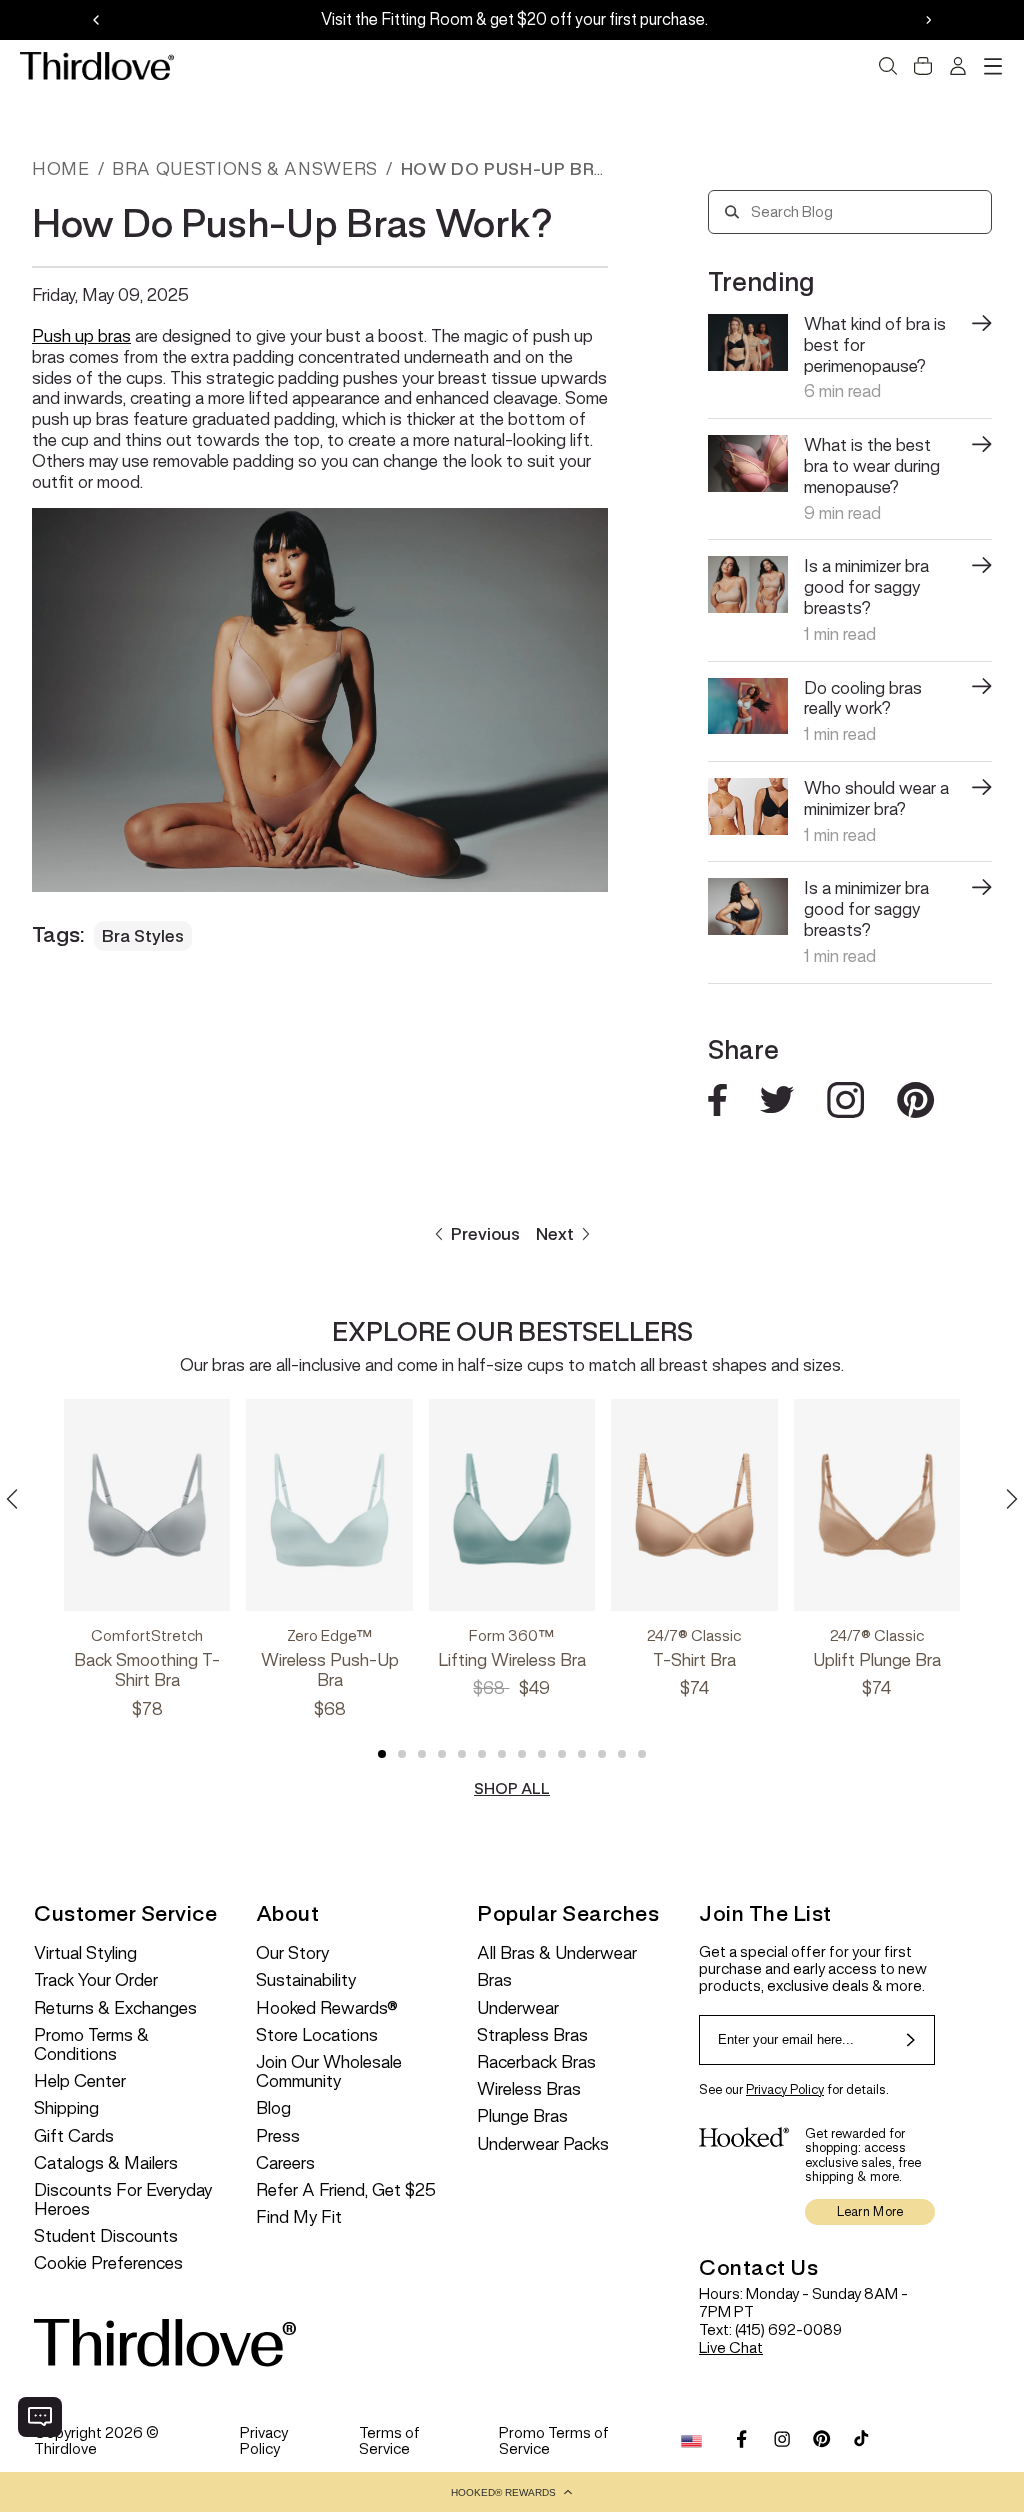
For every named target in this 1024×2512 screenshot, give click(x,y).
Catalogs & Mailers (106, 2163)
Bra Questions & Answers (245, 169)
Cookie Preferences (108, 2263)
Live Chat (731, 2347)
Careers (285, 2163)
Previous (485, 1234)
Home (61, 169)
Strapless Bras (532, 2035)
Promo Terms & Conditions (91, 2045)
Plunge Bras (522, 2116)
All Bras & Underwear (557, 1953)
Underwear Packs (543, 2144)
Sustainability (306, 1980)
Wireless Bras (529, 2089)
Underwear (518, 2008)
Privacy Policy (785, 2089)
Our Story (292, 1953)
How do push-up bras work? (546, 169)
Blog (273, 2108)
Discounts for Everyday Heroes (123, 2200)
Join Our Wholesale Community (329, 2072)
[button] (512, 2492)
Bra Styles (143, 936)
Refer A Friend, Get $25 (346, 2190)
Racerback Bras (536, 2062)
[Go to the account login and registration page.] (958, 66)
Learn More (870, 2211)
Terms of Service (389, 2441)
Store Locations (317, 2035)
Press (278, 2136)
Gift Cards (74, 2136)
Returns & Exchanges (115, 2008)
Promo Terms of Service (554, 2441)
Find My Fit (299, 2217)
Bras (494, 1980)
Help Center (80, 2081)
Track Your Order (96, 1980)
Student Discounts (106, 2236)
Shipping (66, 2108)
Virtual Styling (85, 1953)
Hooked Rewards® (327, 2008)
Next (555, 1234)
